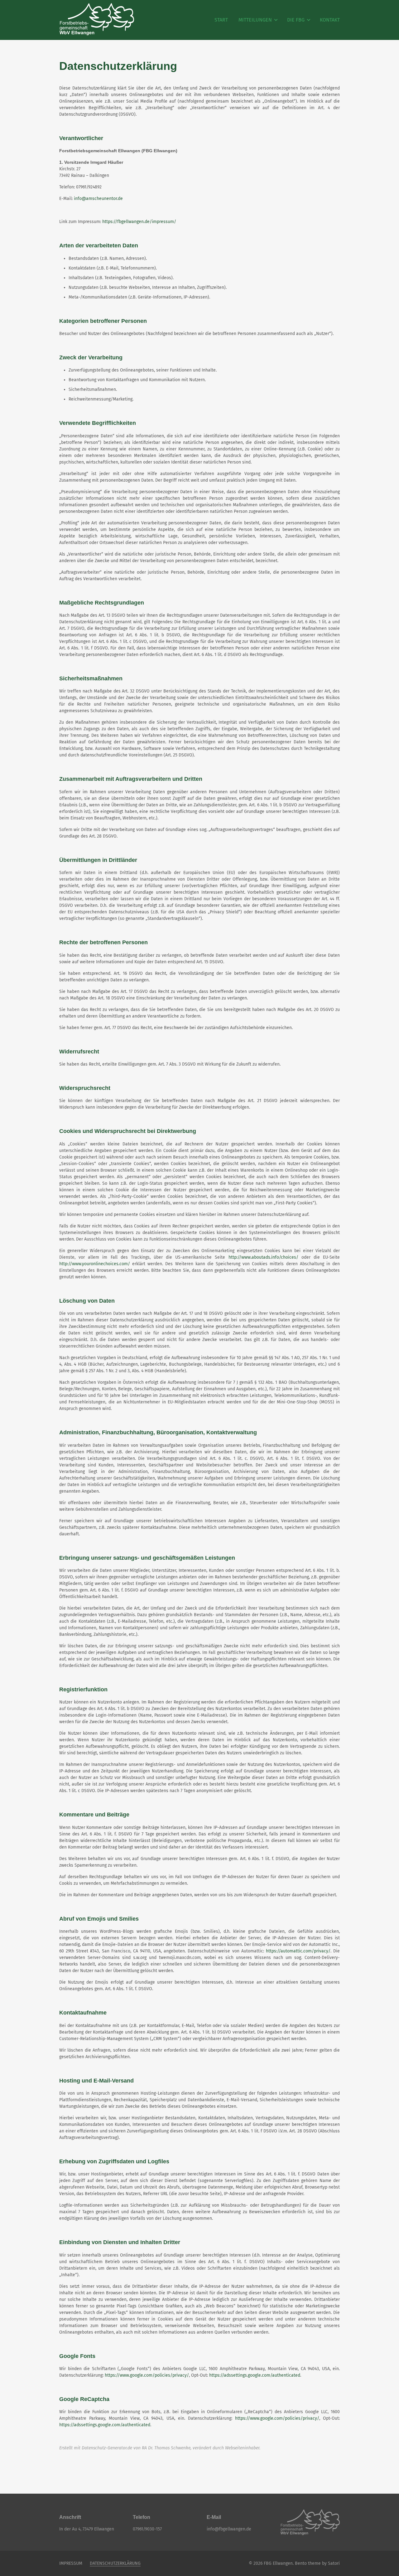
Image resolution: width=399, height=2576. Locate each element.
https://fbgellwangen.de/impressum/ (139, 222)
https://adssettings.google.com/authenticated (255, 2375)
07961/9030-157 (147, 2529)
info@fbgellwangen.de (229, 2529)
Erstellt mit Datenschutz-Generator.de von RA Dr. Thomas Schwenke (125, 2448)
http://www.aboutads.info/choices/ (263, 1257)
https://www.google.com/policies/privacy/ (147, 2375)
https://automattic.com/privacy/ (298, 1951)
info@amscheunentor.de (98, 199)
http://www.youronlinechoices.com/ (95, 1264)
